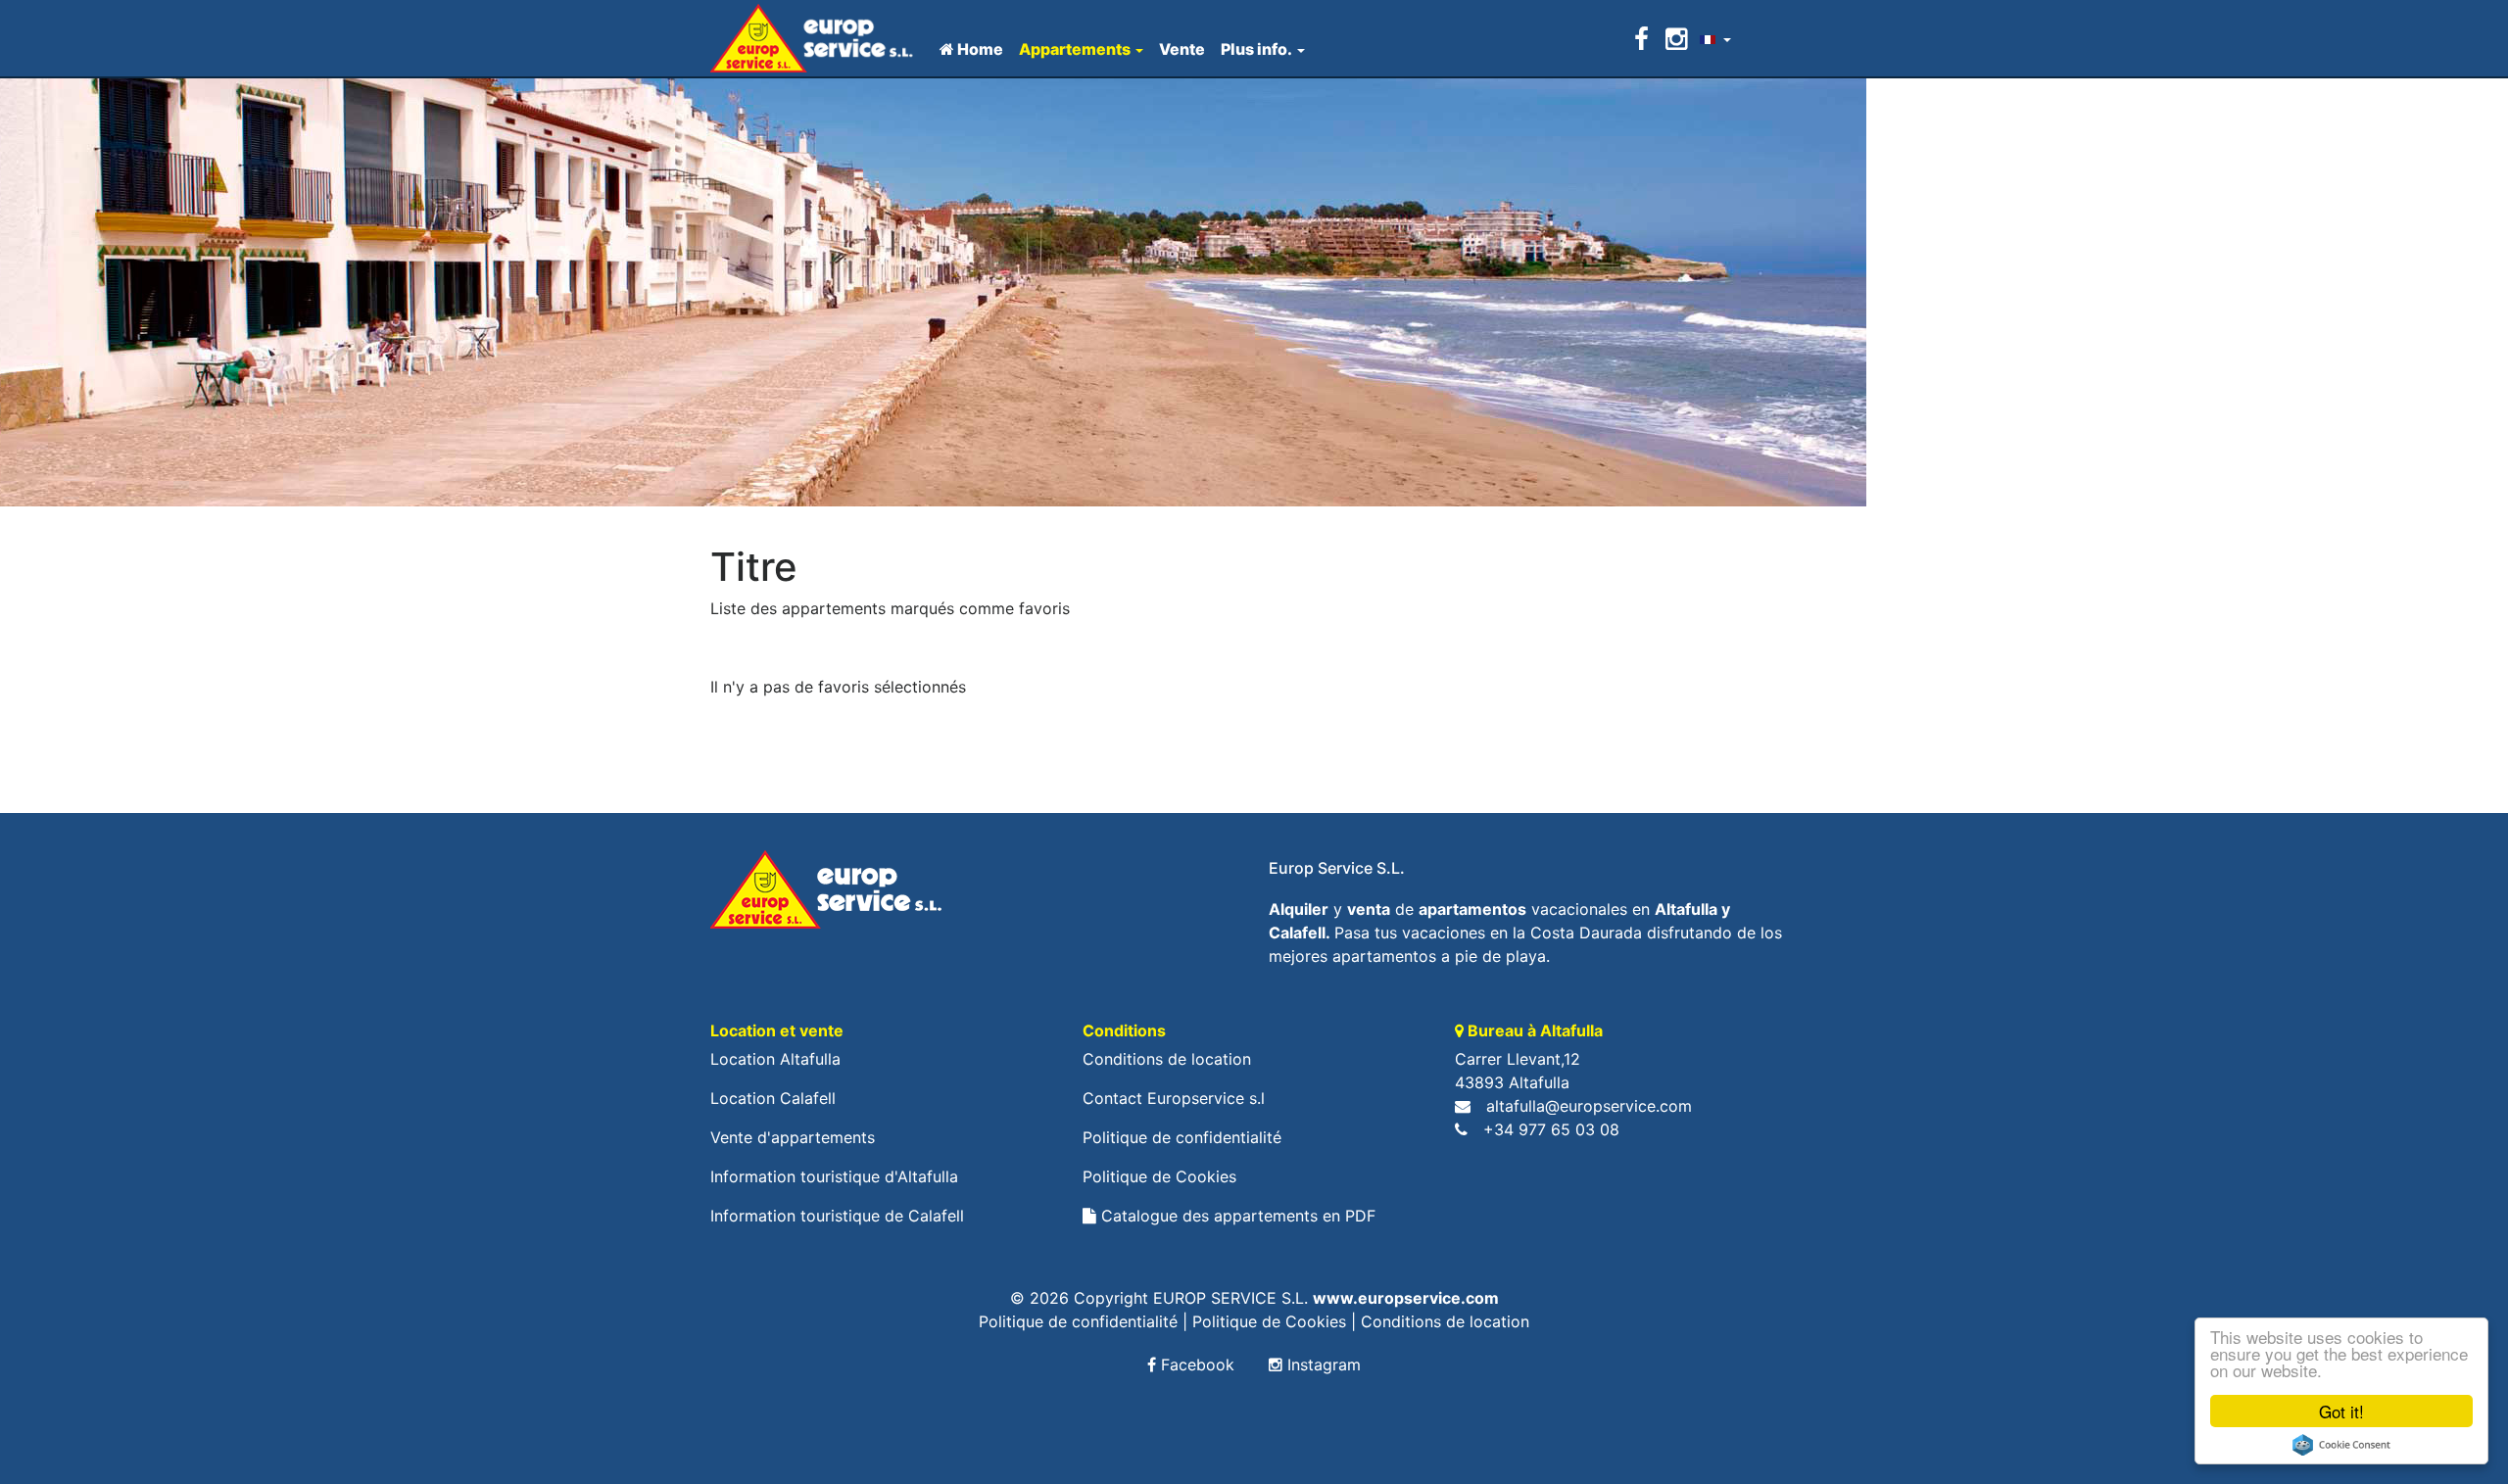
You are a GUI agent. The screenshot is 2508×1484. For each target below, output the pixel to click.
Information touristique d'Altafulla (834, 1176)
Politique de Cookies (1159, 1176)
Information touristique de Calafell (837, 1216)
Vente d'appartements (793, 1137)
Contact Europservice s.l (1174, 1098)
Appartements (1075, 49)
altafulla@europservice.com (1589, 1106)
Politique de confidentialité (1182, 1137)
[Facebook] (1645, 39)
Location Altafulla (775, 1059)
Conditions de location (1167, 1059)
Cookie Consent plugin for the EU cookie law (2341, 1445)
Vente (1182, 49)
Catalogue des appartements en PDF (1236, 1216)
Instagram (1322, 1364)
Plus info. (1256, 49)
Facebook (1195, 1364)
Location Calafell (773, 1098)
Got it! (2341, 1411)
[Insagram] (1676, 39)
